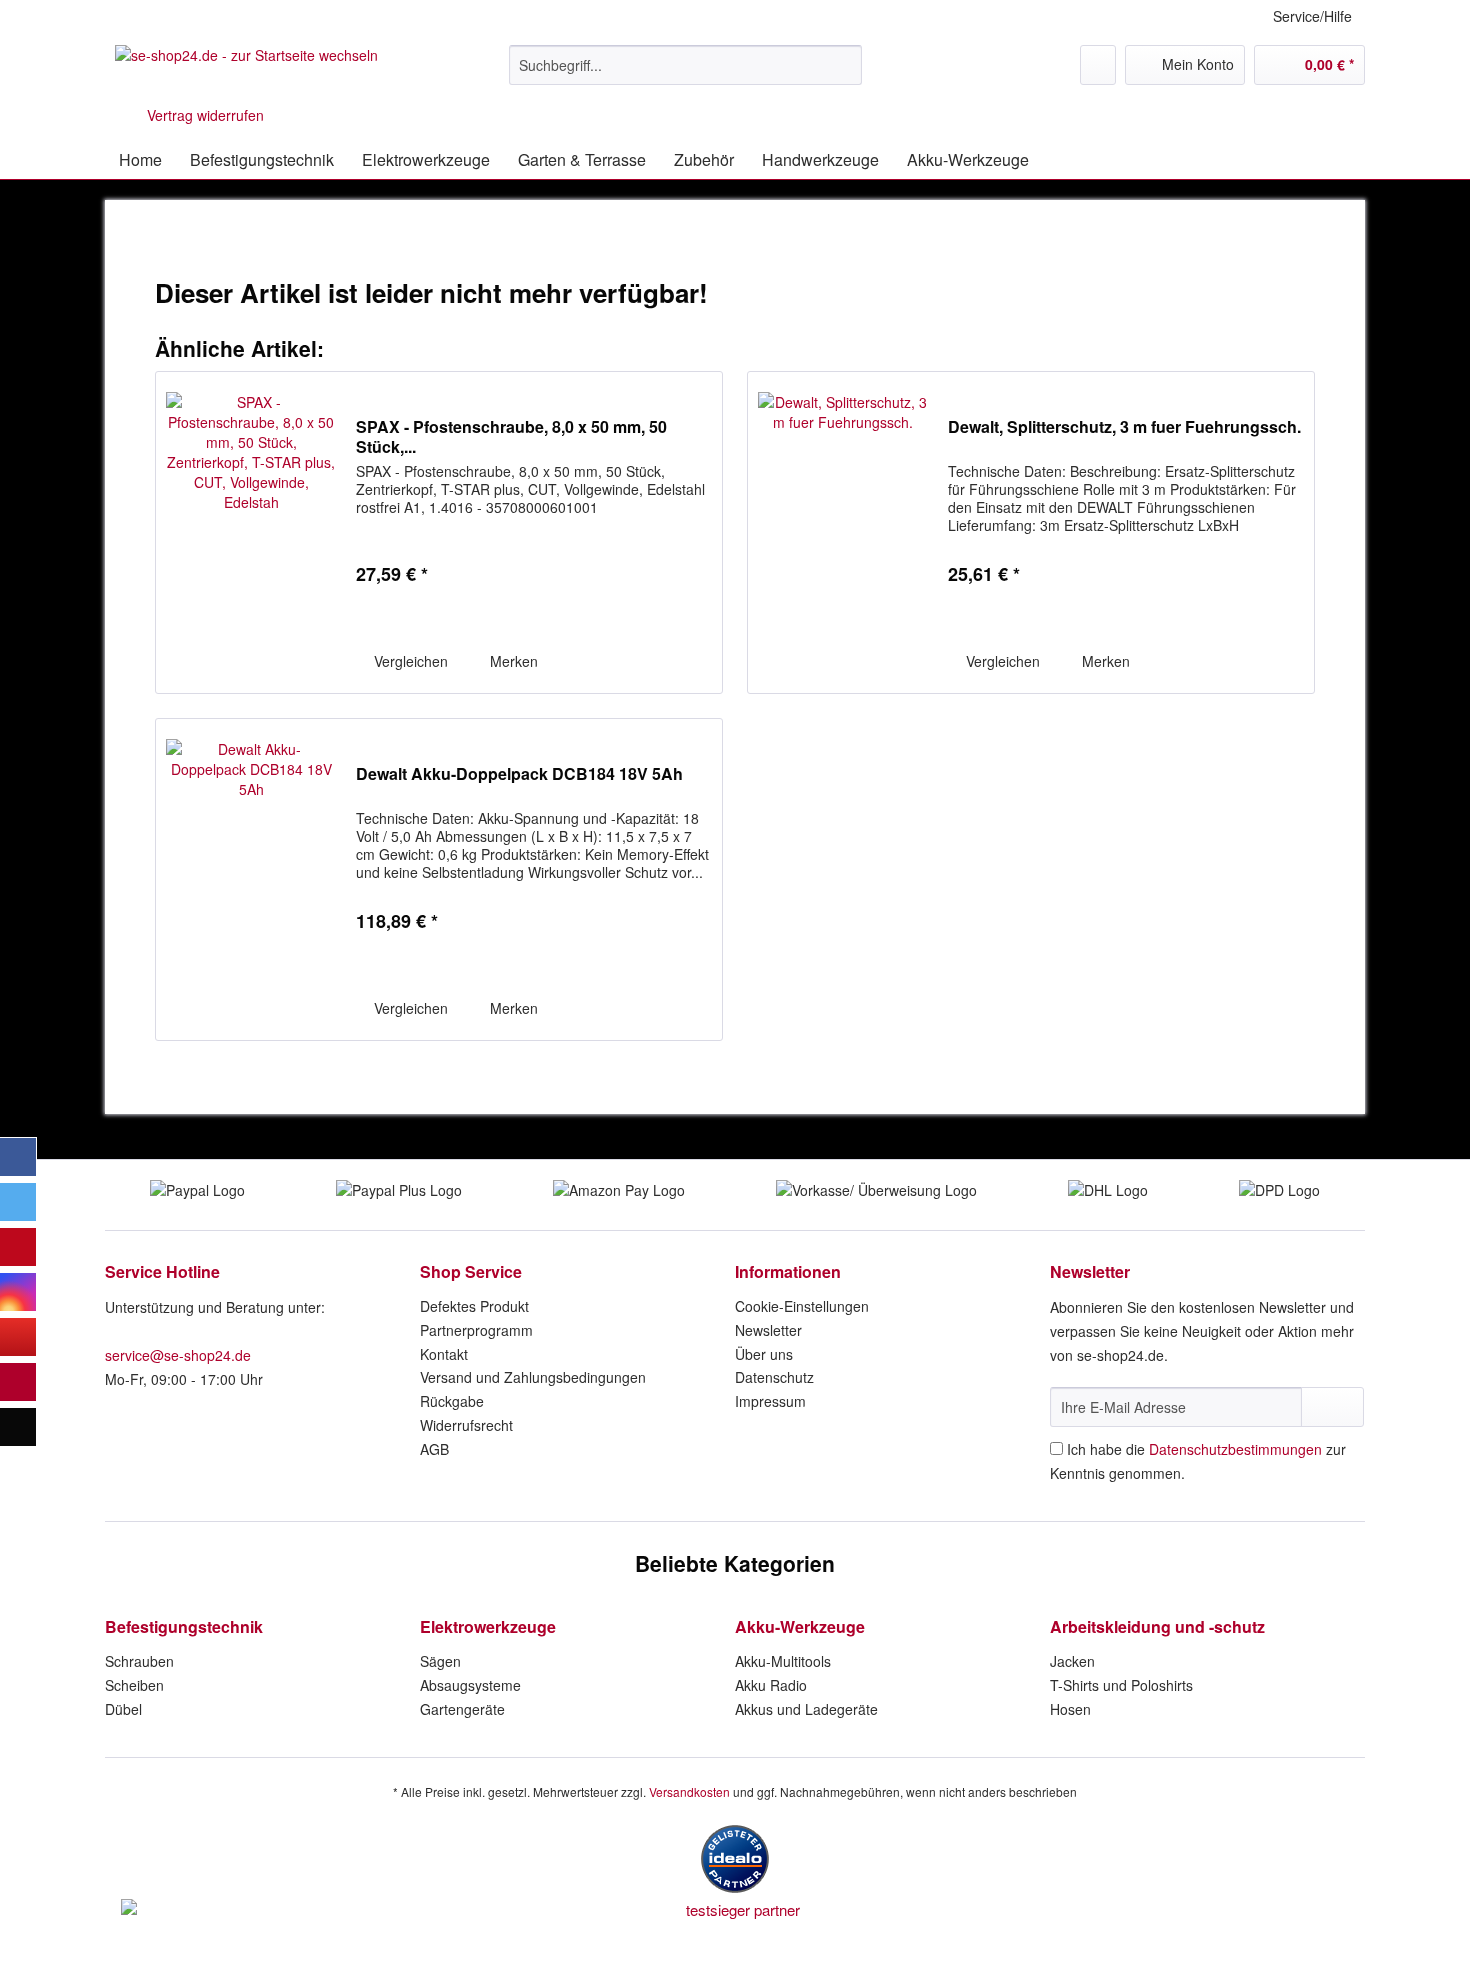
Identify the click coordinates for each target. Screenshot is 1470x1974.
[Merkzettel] (1098, 65)
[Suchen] (843, 65)
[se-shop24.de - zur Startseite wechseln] (246, 70)
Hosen (1070, 1709)
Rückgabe (452, 1401)
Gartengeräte (462, 1709)
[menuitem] (685, 75)
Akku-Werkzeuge (800, 1626)
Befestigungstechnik (184, 1626)
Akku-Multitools (783, 1661)
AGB (434, 1449)
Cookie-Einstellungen (802, 1306)
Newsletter (768, 1330)
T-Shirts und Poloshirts (1121, 1685)
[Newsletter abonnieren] (1332, 1407)
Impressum (770, 1401)
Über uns (764, 1354)
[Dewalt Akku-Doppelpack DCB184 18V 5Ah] (251, 879)
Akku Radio (771, 1685)
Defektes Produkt (474, 1306)
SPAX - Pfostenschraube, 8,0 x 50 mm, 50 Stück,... (511, 437)
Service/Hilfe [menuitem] (1312, 16)
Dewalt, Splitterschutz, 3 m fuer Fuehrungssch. (1124, 427)
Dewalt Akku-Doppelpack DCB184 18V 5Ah (519, 774)
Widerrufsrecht (466, 1425)
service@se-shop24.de (178, 1355)
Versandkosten (689, 1791)
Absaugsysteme (470, 1685)
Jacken (1072, 1661)
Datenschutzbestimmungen (1235, 1449)
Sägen (440, 1661)
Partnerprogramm (476, 1330)
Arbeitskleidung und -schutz (1157, 1626)
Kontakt (444, 1354)
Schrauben (139, 1661)
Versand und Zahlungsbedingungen (533, 1377)
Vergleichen (409, 661)
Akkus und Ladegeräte (806, 1709)
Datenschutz (774, 1377)
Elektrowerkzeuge (488, 1626)
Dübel (123, 1709)
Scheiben (134, 1685)
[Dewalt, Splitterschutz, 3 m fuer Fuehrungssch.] (843, 532)
